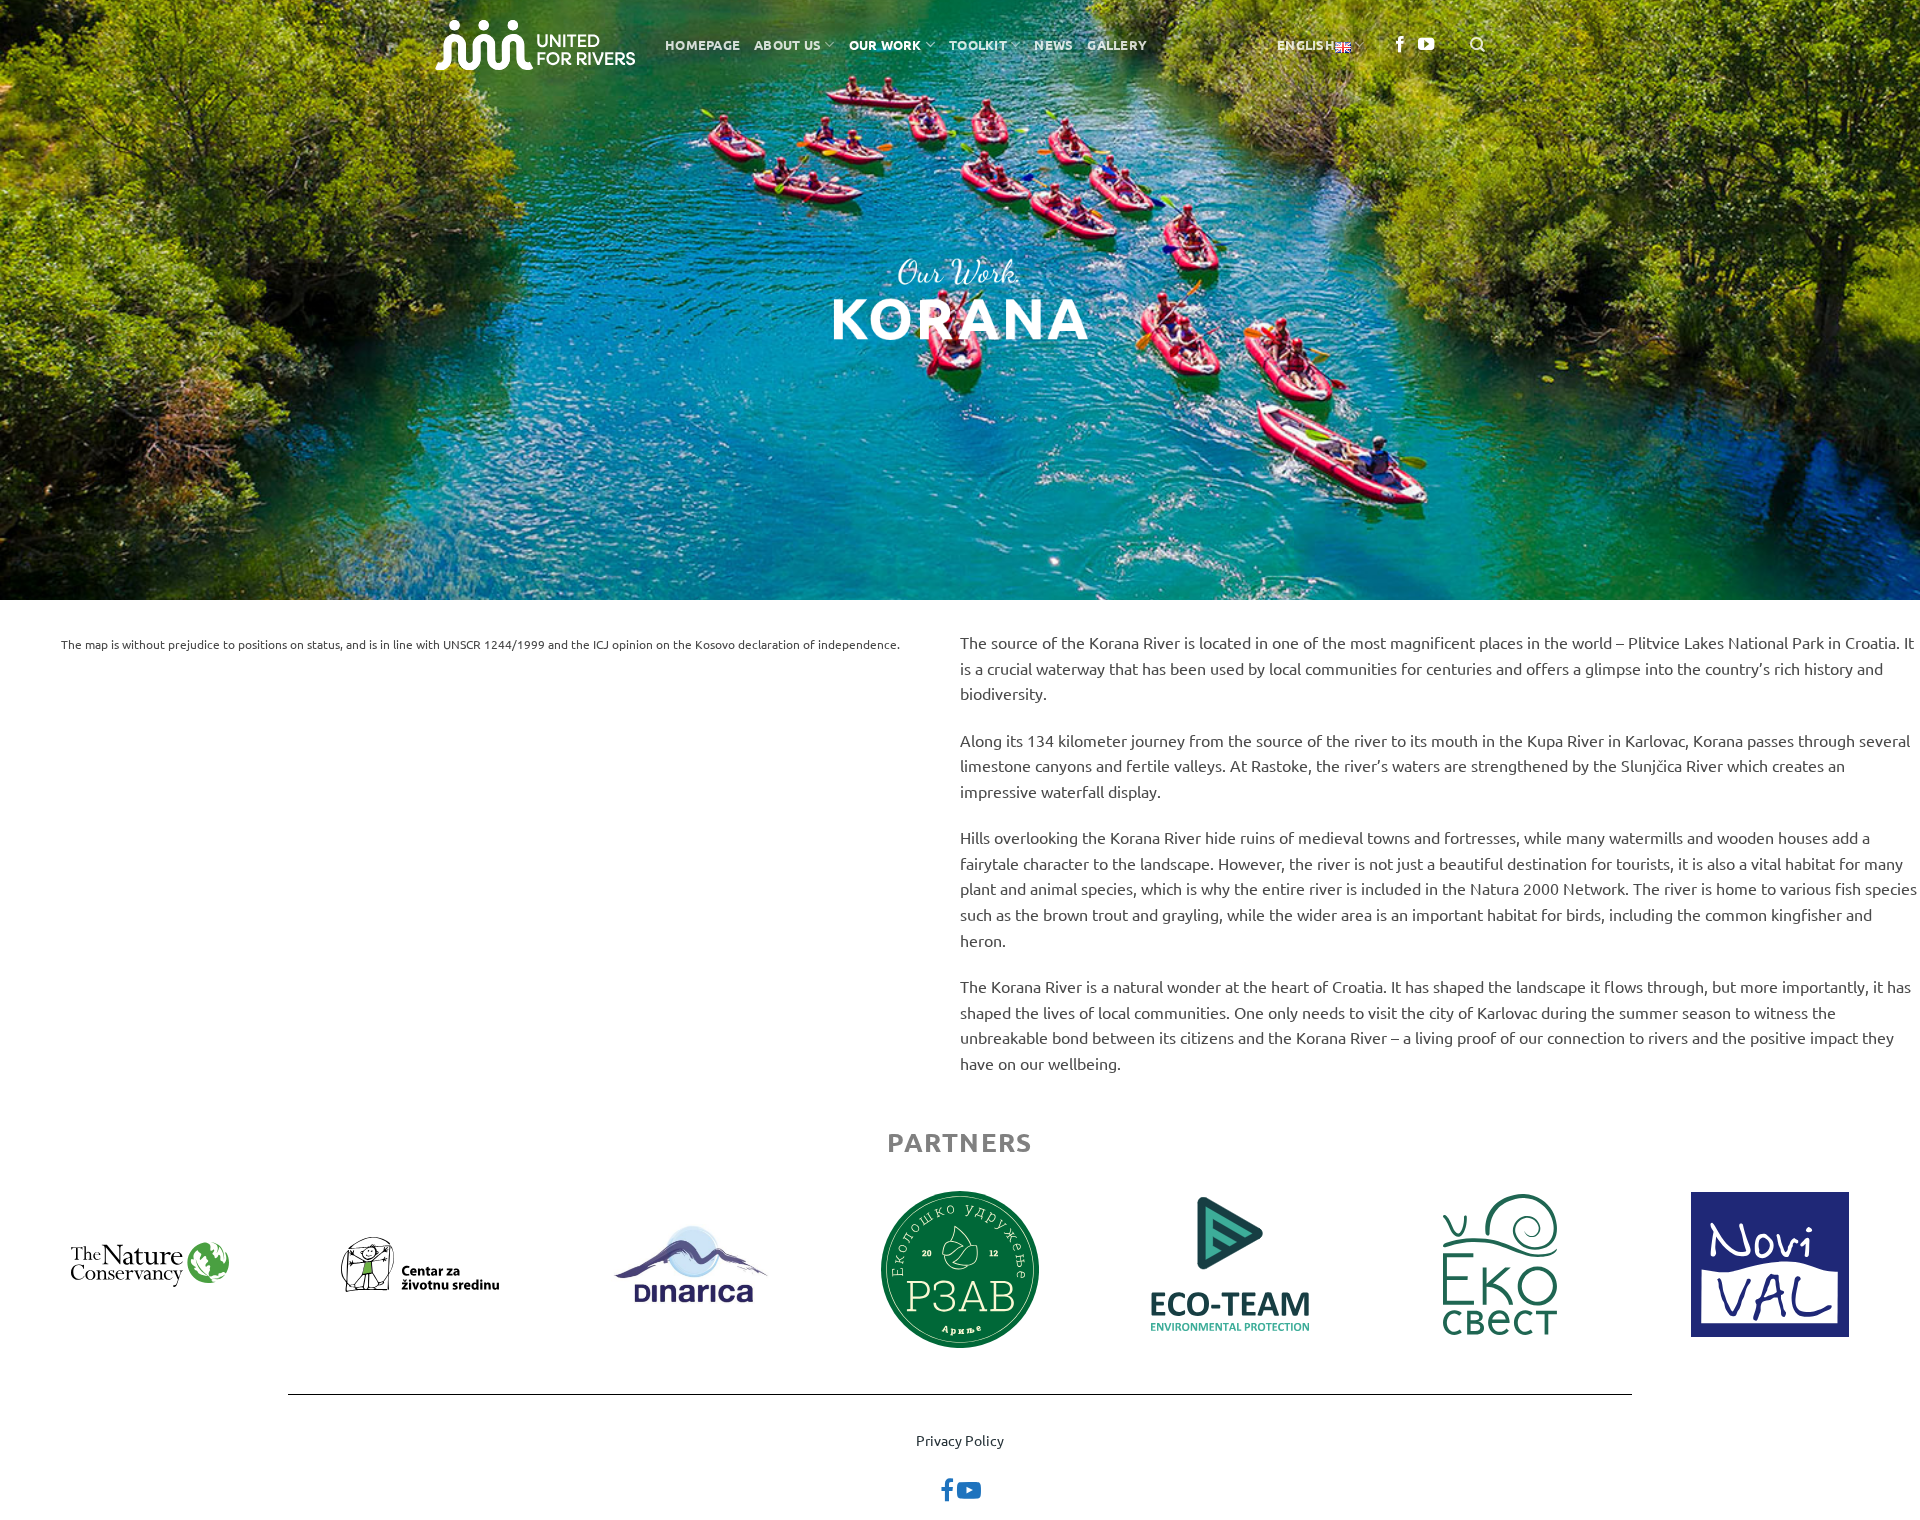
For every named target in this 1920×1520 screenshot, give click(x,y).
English (1306, 44)
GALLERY (1117, 44)
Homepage (702, 44)
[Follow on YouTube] (1426, 45)
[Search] (1477, 45)
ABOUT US (787, 44)
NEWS (1053, 44)
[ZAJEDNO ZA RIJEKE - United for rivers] (535, 45)
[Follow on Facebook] (1400, 45)
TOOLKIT (978, 44)
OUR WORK (885, 44)
